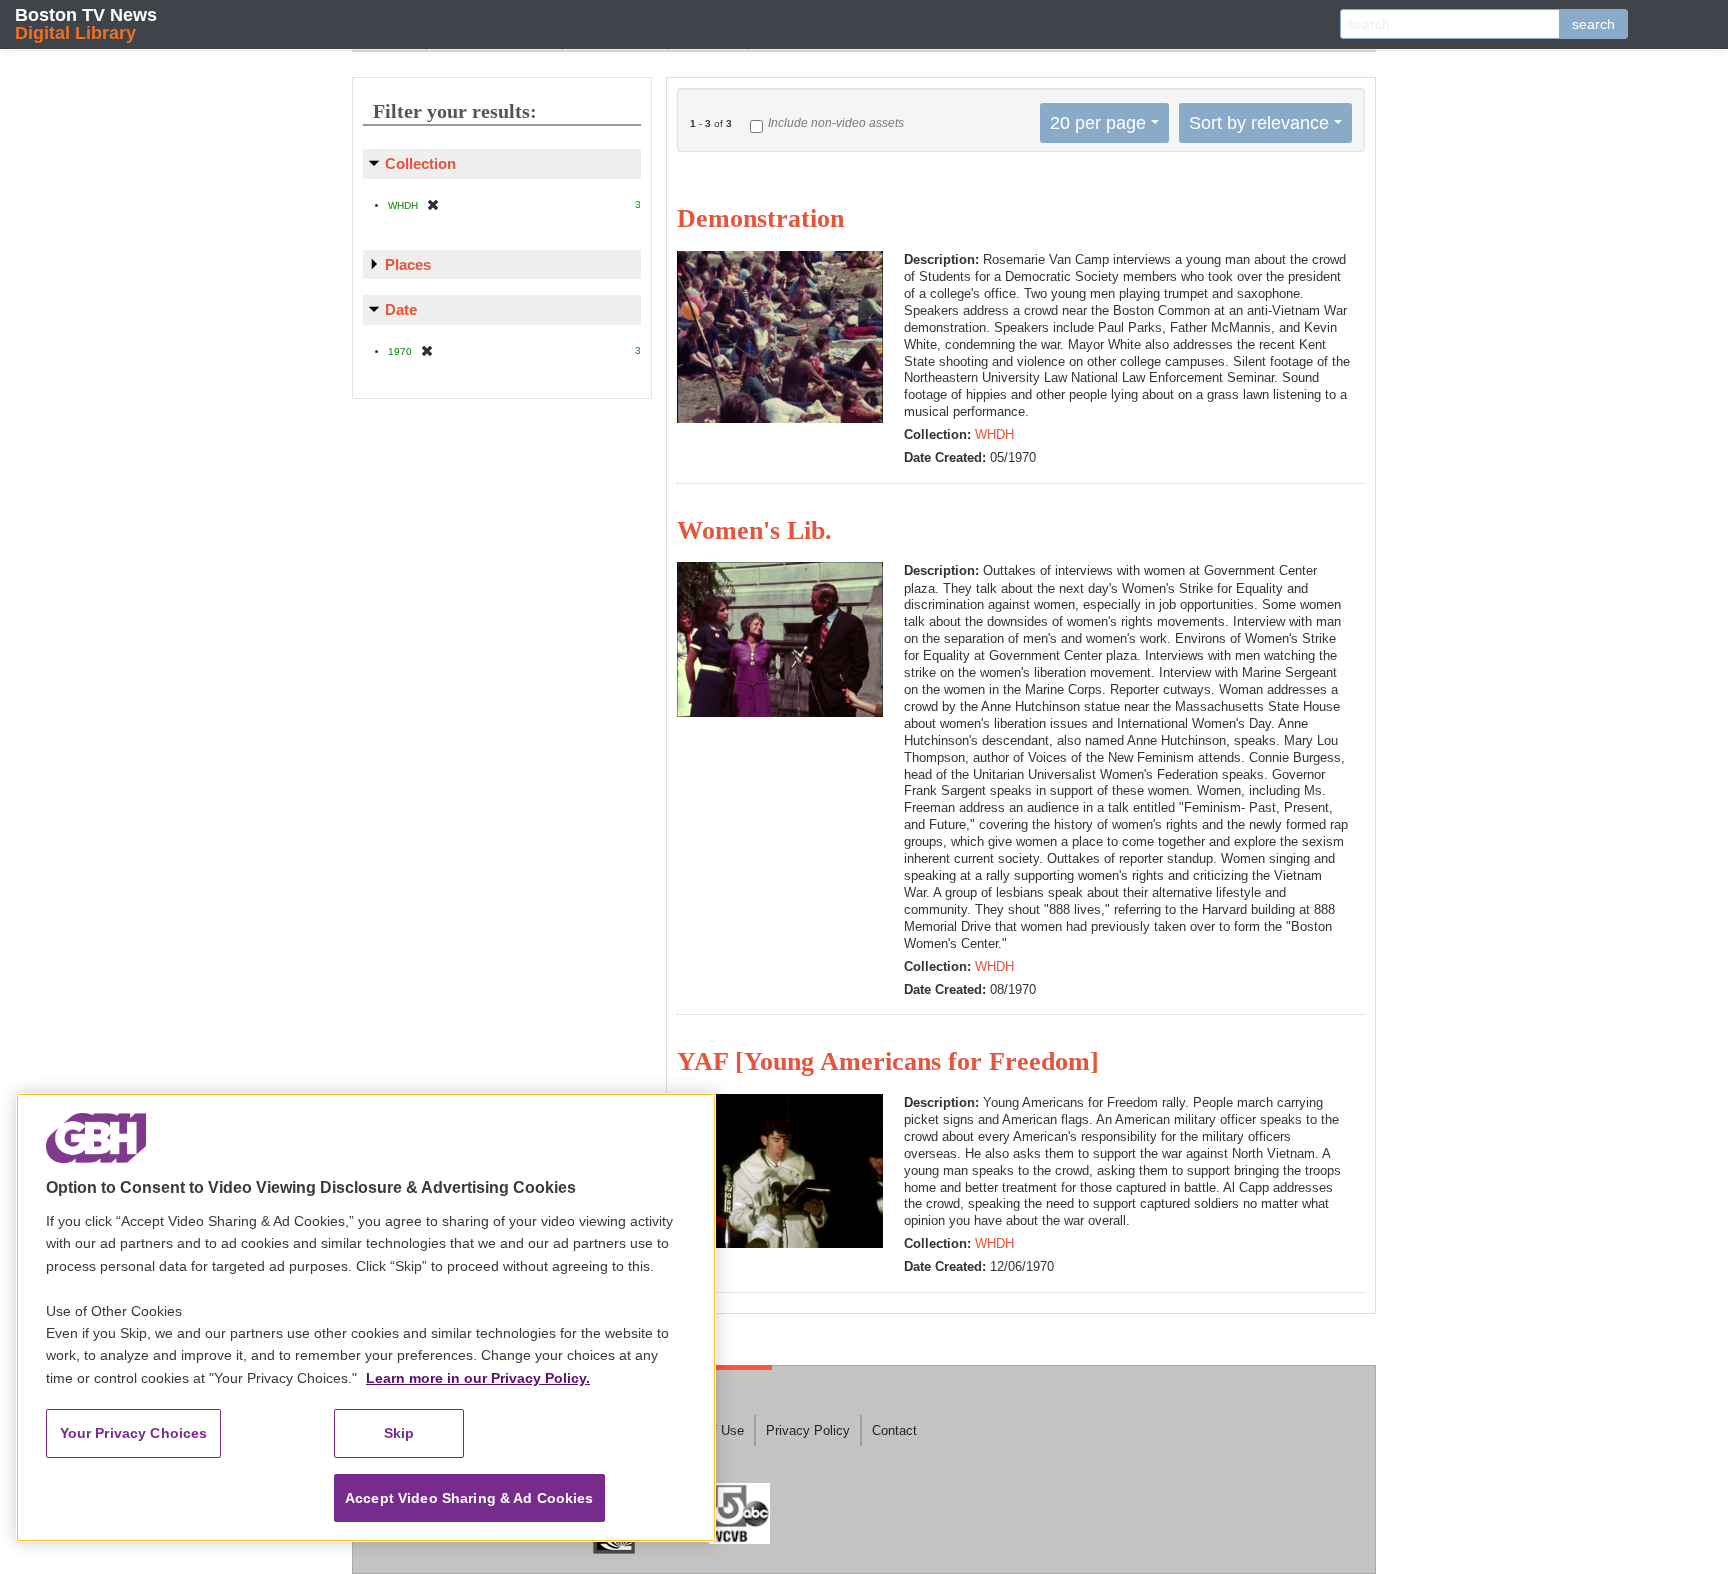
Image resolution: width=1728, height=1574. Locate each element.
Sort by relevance (1259, 123)
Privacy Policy (808, 1430)
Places (408, 264)
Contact (894, 1430)
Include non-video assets (836, 123)
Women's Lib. (754, 530)
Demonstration (760, 218)
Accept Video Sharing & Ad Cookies (469, 1498)
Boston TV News (86, 23)
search (1593, 24)
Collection (420, 163)
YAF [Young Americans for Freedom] (888, 1061)
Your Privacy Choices (134, 1433)
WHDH (994, 434)
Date (401, 309)
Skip (399, 1433)
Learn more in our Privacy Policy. (478, 1378)
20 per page (1098, 123)
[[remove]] (433, 204)
